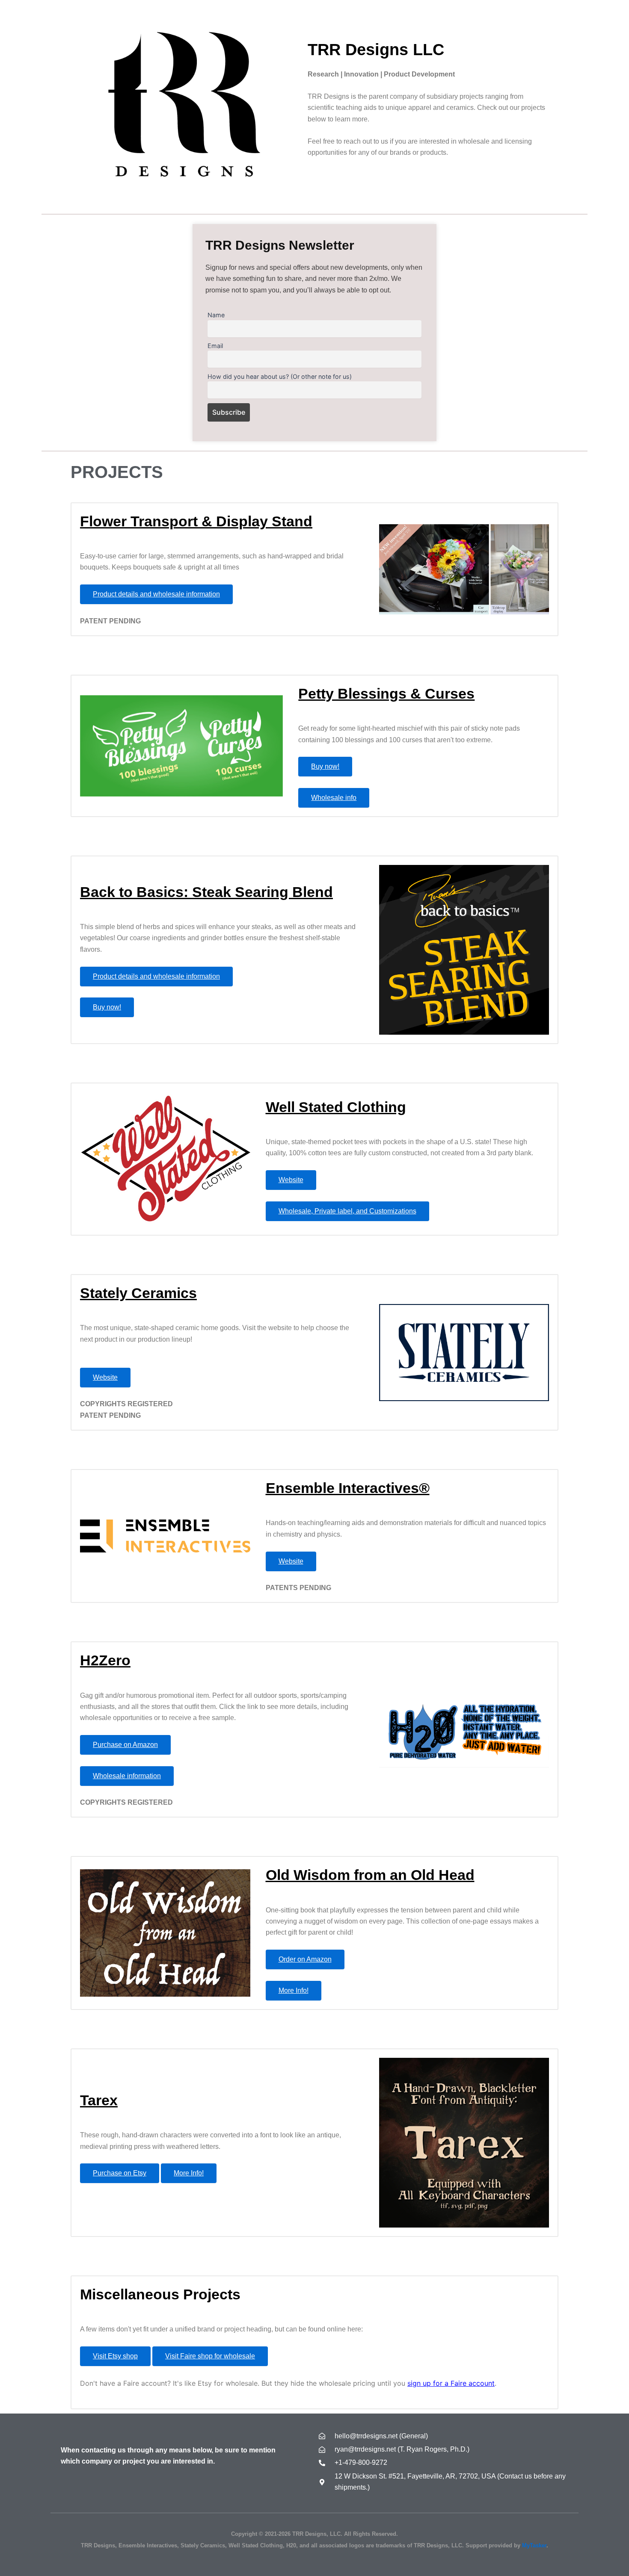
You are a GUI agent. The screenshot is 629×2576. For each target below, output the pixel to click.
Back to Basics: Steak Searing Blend (206, 892)
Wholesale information (127, 1776)
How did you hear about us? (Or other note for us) (280, 376)
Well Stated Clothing (336, 1107)
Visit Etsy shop (115, 2356)
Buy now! (325, 766)
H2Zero (105, 1660)
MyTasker (534, 2545)
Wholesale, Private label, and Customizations (347, 1211)
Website (291, 1180)
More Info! (294, 1990)
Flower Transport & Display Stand (196, 521)
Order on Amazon (305, 1959)
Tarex (99, 2100)
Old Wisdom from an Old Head (370, 1875)
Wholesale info (334, 798)
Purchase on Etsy (120, 2173)
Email (215, 346)
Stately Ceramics (138, 1293)
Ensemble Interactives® (348, 1488)
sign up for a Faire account (451, 2383)
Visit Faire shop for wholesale (210, 2356)
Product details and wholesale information (156, 594)
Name (216, 315)
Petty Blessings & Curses (386, 693)
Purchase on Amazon (125, 1745)
